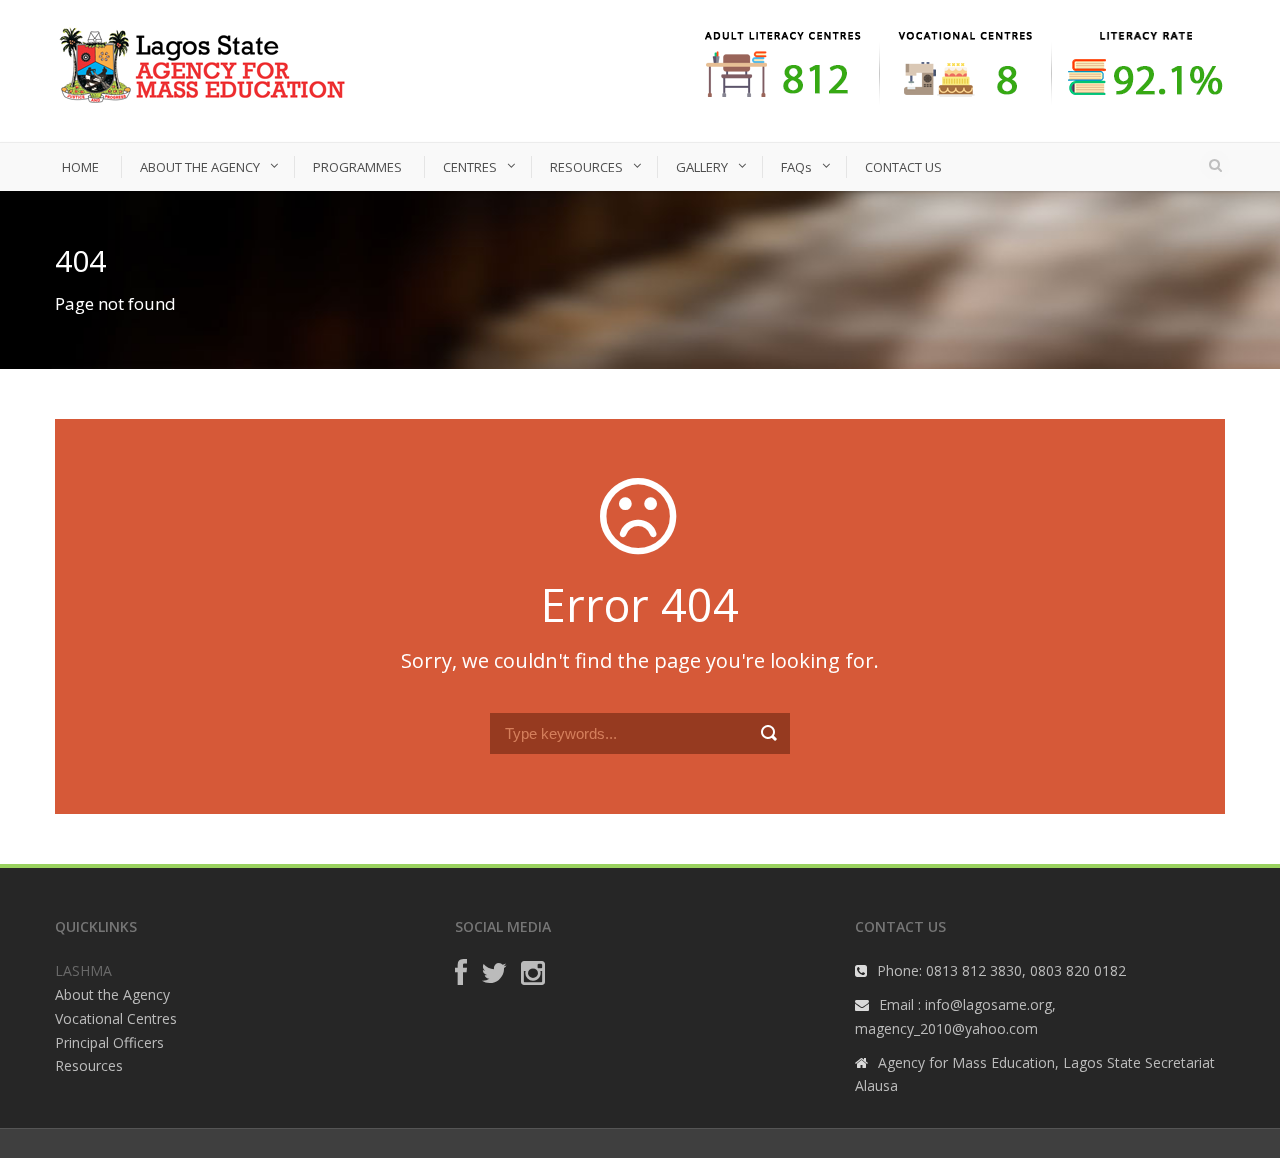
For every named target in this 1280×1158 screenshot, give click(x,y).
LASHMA (83, 970)
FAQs (796, 167)
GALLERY (702, 167)
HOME (80, 167)
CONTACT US (903, 167)
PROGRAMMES (357, 167)
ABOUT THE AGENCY (200, 167)
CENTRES (470, 167)
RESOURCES (586, 167)
